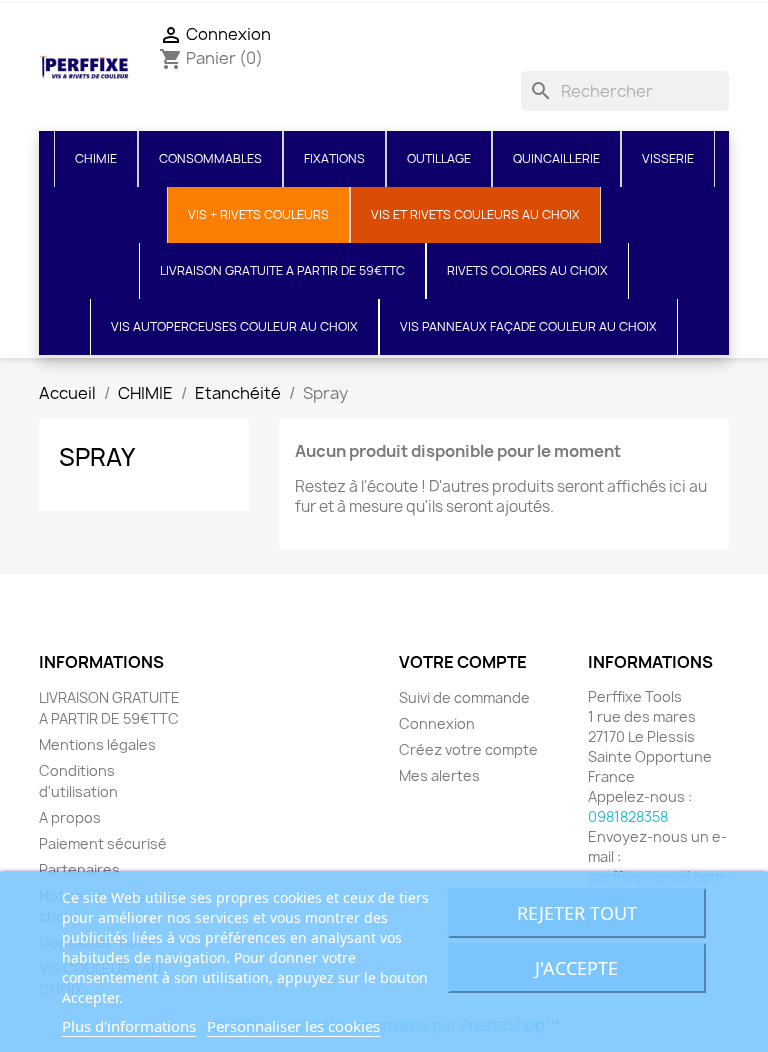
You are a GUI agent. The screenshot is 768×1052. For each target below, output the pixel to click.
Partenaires (79, 869)
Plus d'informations (129, 1026)
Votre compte (463, 662)
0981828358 (628, 816)
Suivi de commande (464, 697)
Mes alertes (439, 775)
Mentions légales (97, 744)
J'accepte (576, 968)
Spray (97, 457)
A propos (70, 817)
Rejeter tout (577, 913)
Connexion (437, 723)
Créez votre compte (468, 749)
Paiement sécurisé (103, 843)
